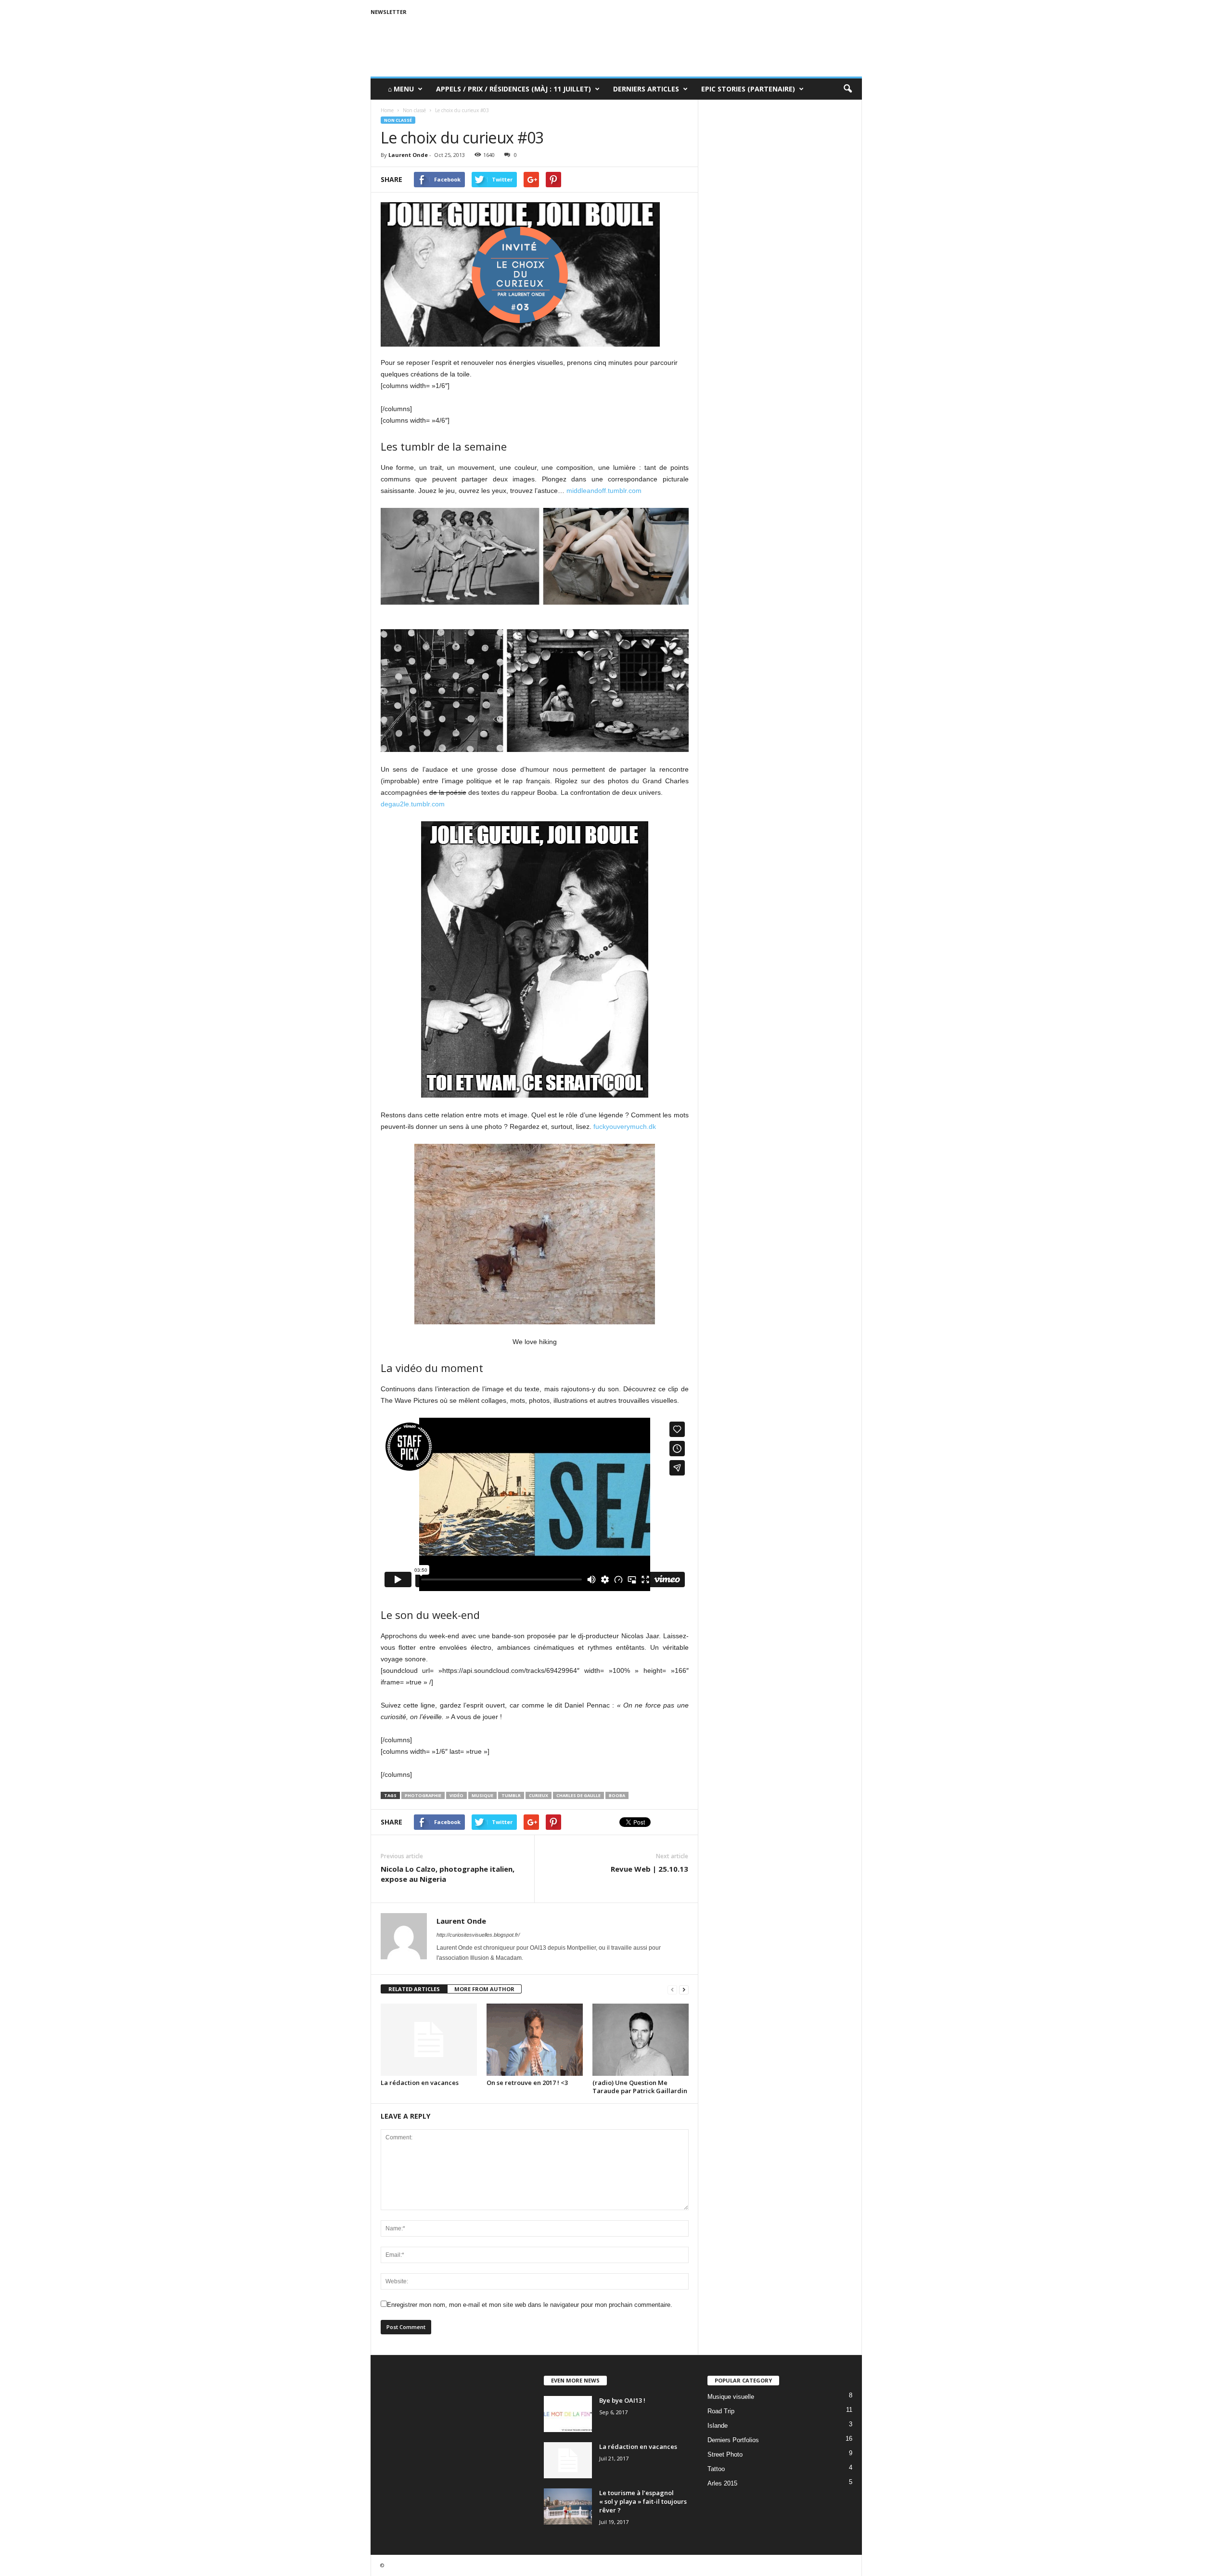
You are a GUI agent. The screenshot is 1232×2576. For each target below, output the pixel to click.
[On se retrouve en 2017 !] (535, 2040)
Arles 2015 (722, 2483)
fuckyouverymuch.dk (625, 1126)
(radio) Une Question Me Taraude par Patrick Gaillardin (640, 2087)
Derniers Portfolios (733, 2440)
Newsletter (389, 12)
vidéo (456, 1795)
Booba (617, 1795)
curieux (539, 1795)
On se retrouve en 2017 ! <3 (527, 2083)
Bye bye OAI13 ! (622, 2400)
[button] (847, 89)
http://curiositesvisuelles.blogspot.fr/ (478, 1935)
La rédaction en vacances (420, 2083)
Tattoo (716, 2469)
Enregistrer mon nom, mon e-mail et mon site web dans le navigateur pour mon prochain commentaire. (530, 2305)
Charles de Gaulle (578, 1795)
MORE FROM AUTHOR (484, 1989)
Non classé (398, 120)
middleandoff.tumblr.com (604, 491)
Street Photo (725, 2454)
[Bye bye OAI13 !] (568, 2414)
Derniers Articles (646, 89)
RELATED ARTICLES (414, 1989)
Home (387, 110)
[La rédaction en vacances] (429, 2040)
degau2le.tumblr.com (413, 804)
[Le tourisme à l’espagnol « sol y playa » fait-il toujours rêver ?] (568, 2506)
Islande (718, 2426)
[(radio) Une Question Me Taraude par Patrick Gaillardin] (641, 2040)
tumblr (511, 1795)
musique (482, 1795)
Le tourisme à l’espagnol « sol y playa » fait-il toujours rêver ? (643, 2501)
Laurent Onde (408, 155)
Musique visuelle (731, 2397)
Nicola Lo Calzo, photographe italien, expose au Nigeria (448, 1874)
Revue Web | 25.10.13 (649, 1869)
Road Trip (721, 2411)
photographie (423, 1795)
